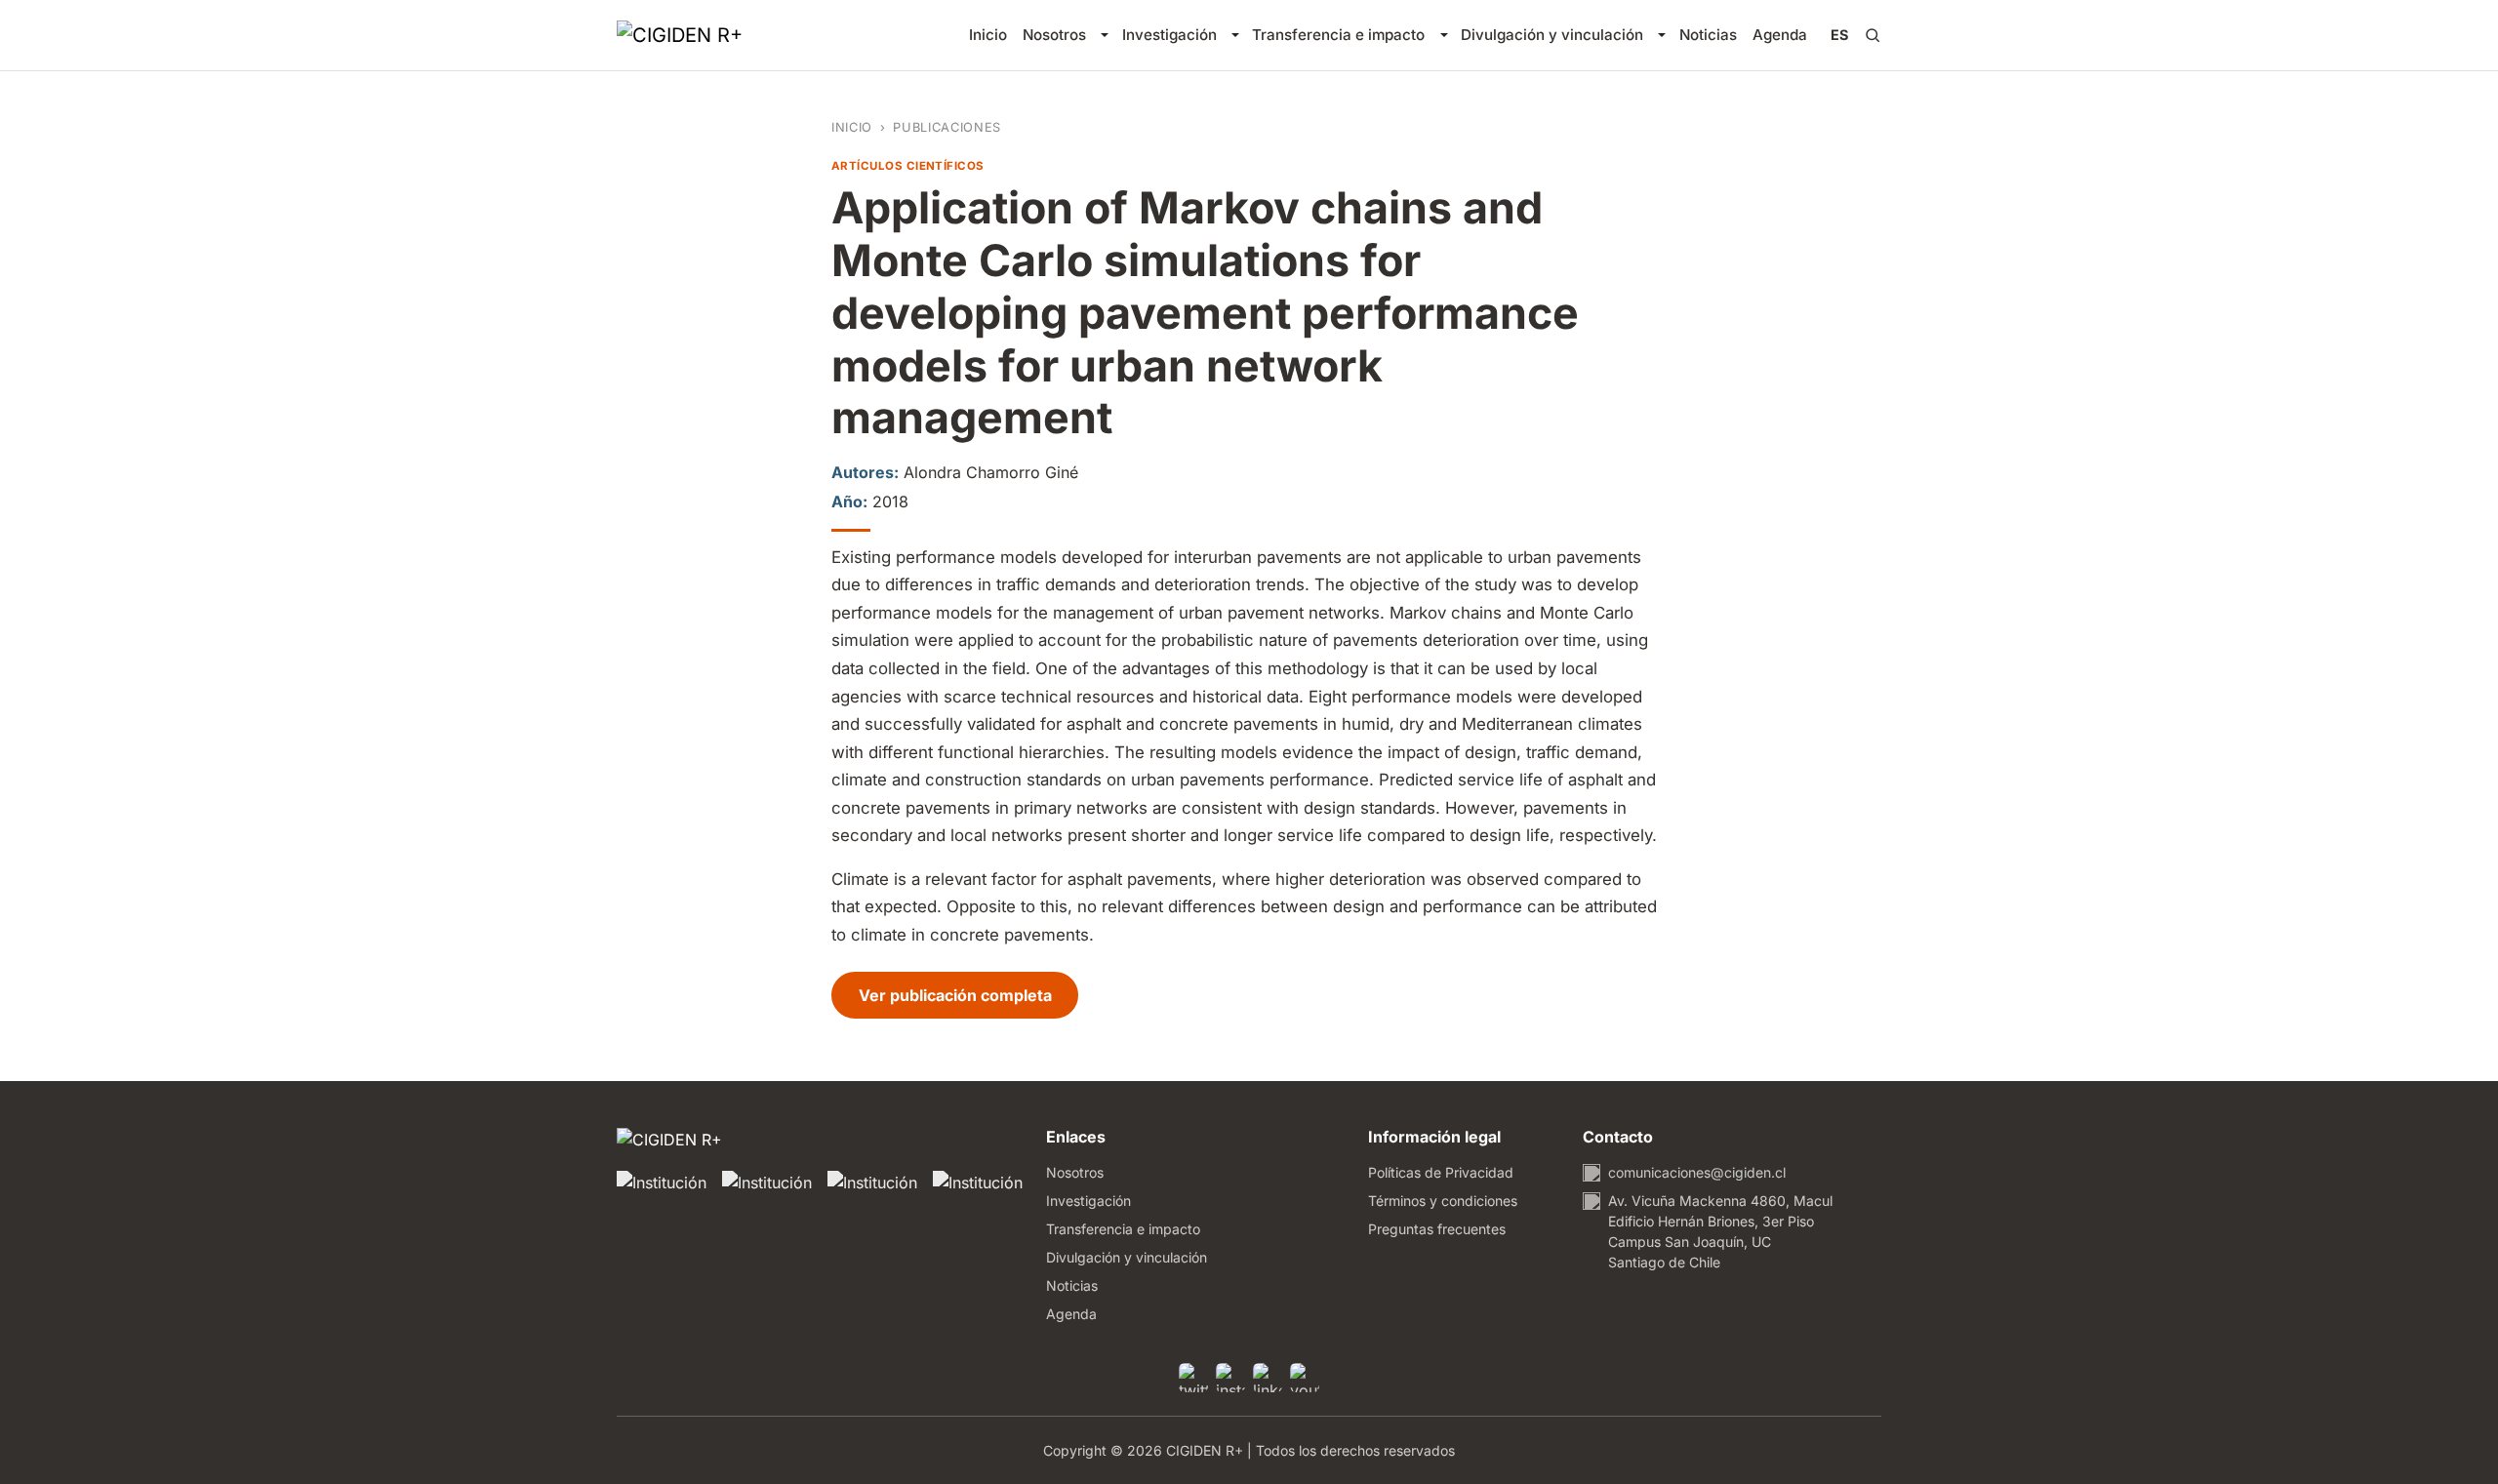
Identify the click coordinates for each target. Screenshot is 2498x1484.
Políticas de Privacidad (1441, 1172)
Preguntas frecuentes (1437, 1229)
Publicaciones (947, 127)
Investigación (1169, 35)
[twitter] (1193, 1378)
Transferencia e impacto (1338, 35)
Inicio (988, 35)
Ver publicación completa (968, 995)
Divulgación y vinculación (1552, 35)
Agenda (1780, 35)
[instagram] (1230, 1378)
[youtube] (1305, 1378)
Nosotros (1054, 35)
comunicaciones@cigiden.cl (1697, 1172)
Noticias (1708, 35)
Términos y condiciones (1443, 1201)
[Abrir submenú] (1104, 35)
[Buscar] (1873, 35)
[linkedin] (1268, 1378)
